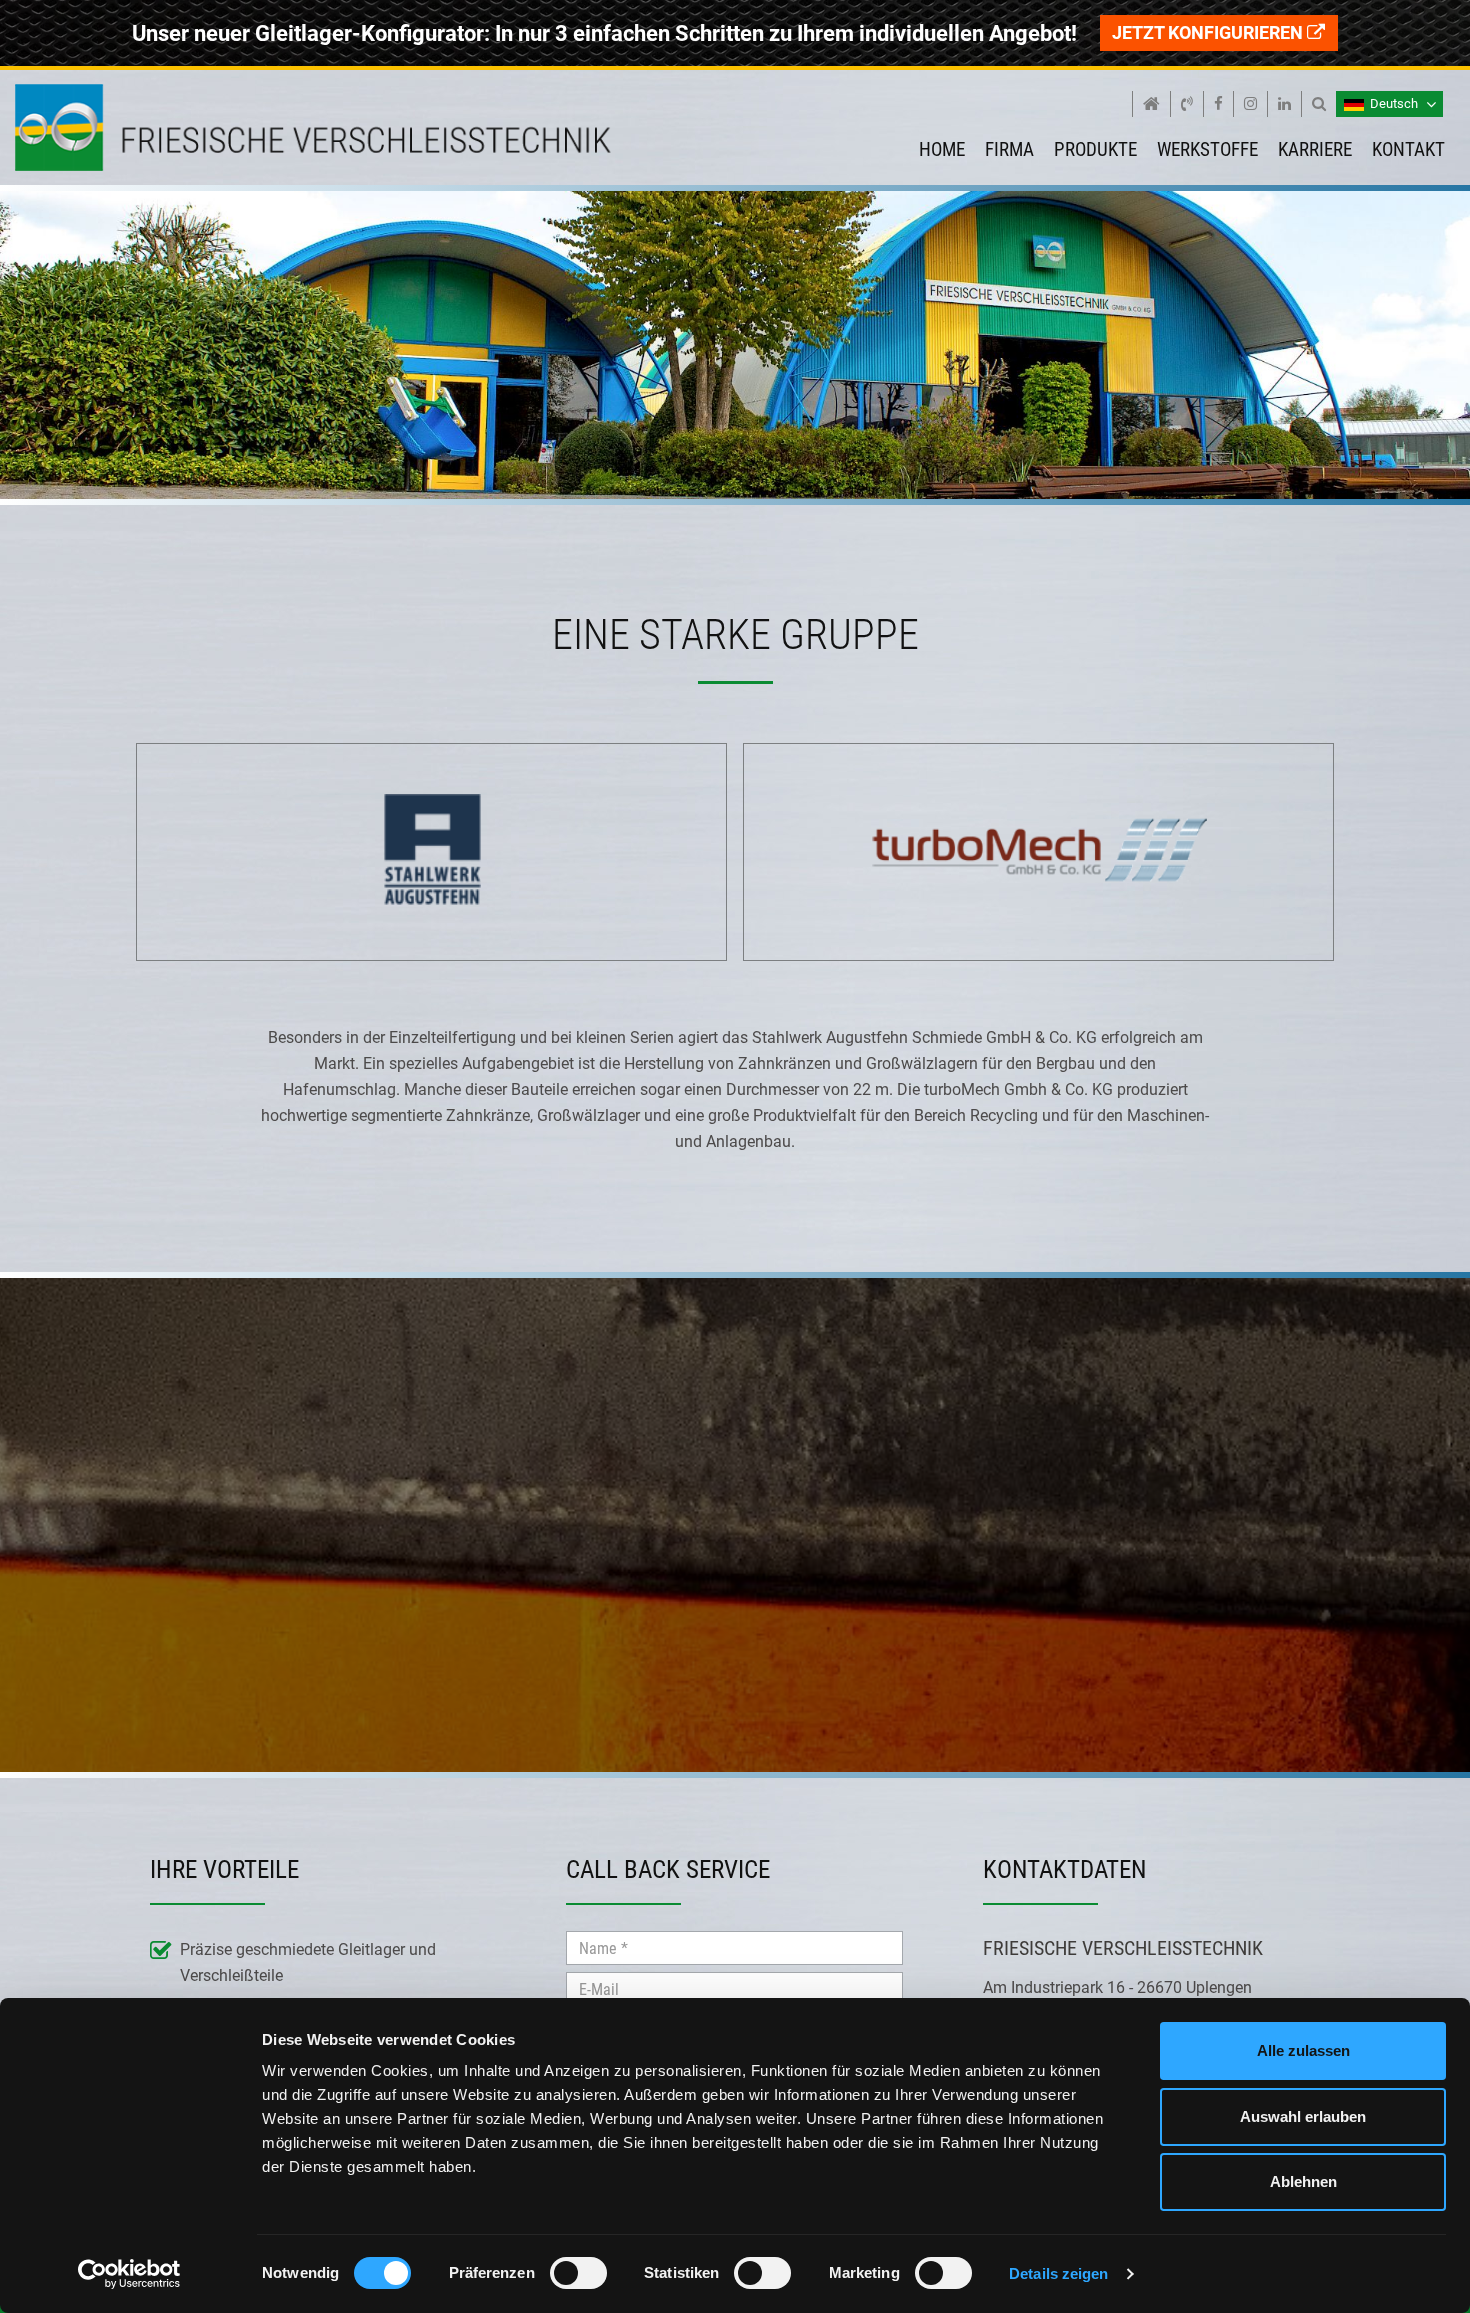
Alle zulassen (1303, 2050)
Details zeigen (1058, 2273)
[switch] (578, 2277)
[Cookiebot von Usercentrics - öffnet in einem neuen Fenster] (129, 2274)
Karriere (1315, 149)
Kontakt (1408, 149)
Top (89, 47)
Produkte (1095, 149)
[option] (431, 861)
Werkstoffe (1207, 149)
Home (942, 149)
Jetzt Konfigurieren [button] (1209, 32)
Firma (1009, 149)
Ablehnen (1303, 2181)
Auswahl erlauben (1303, 2116)
